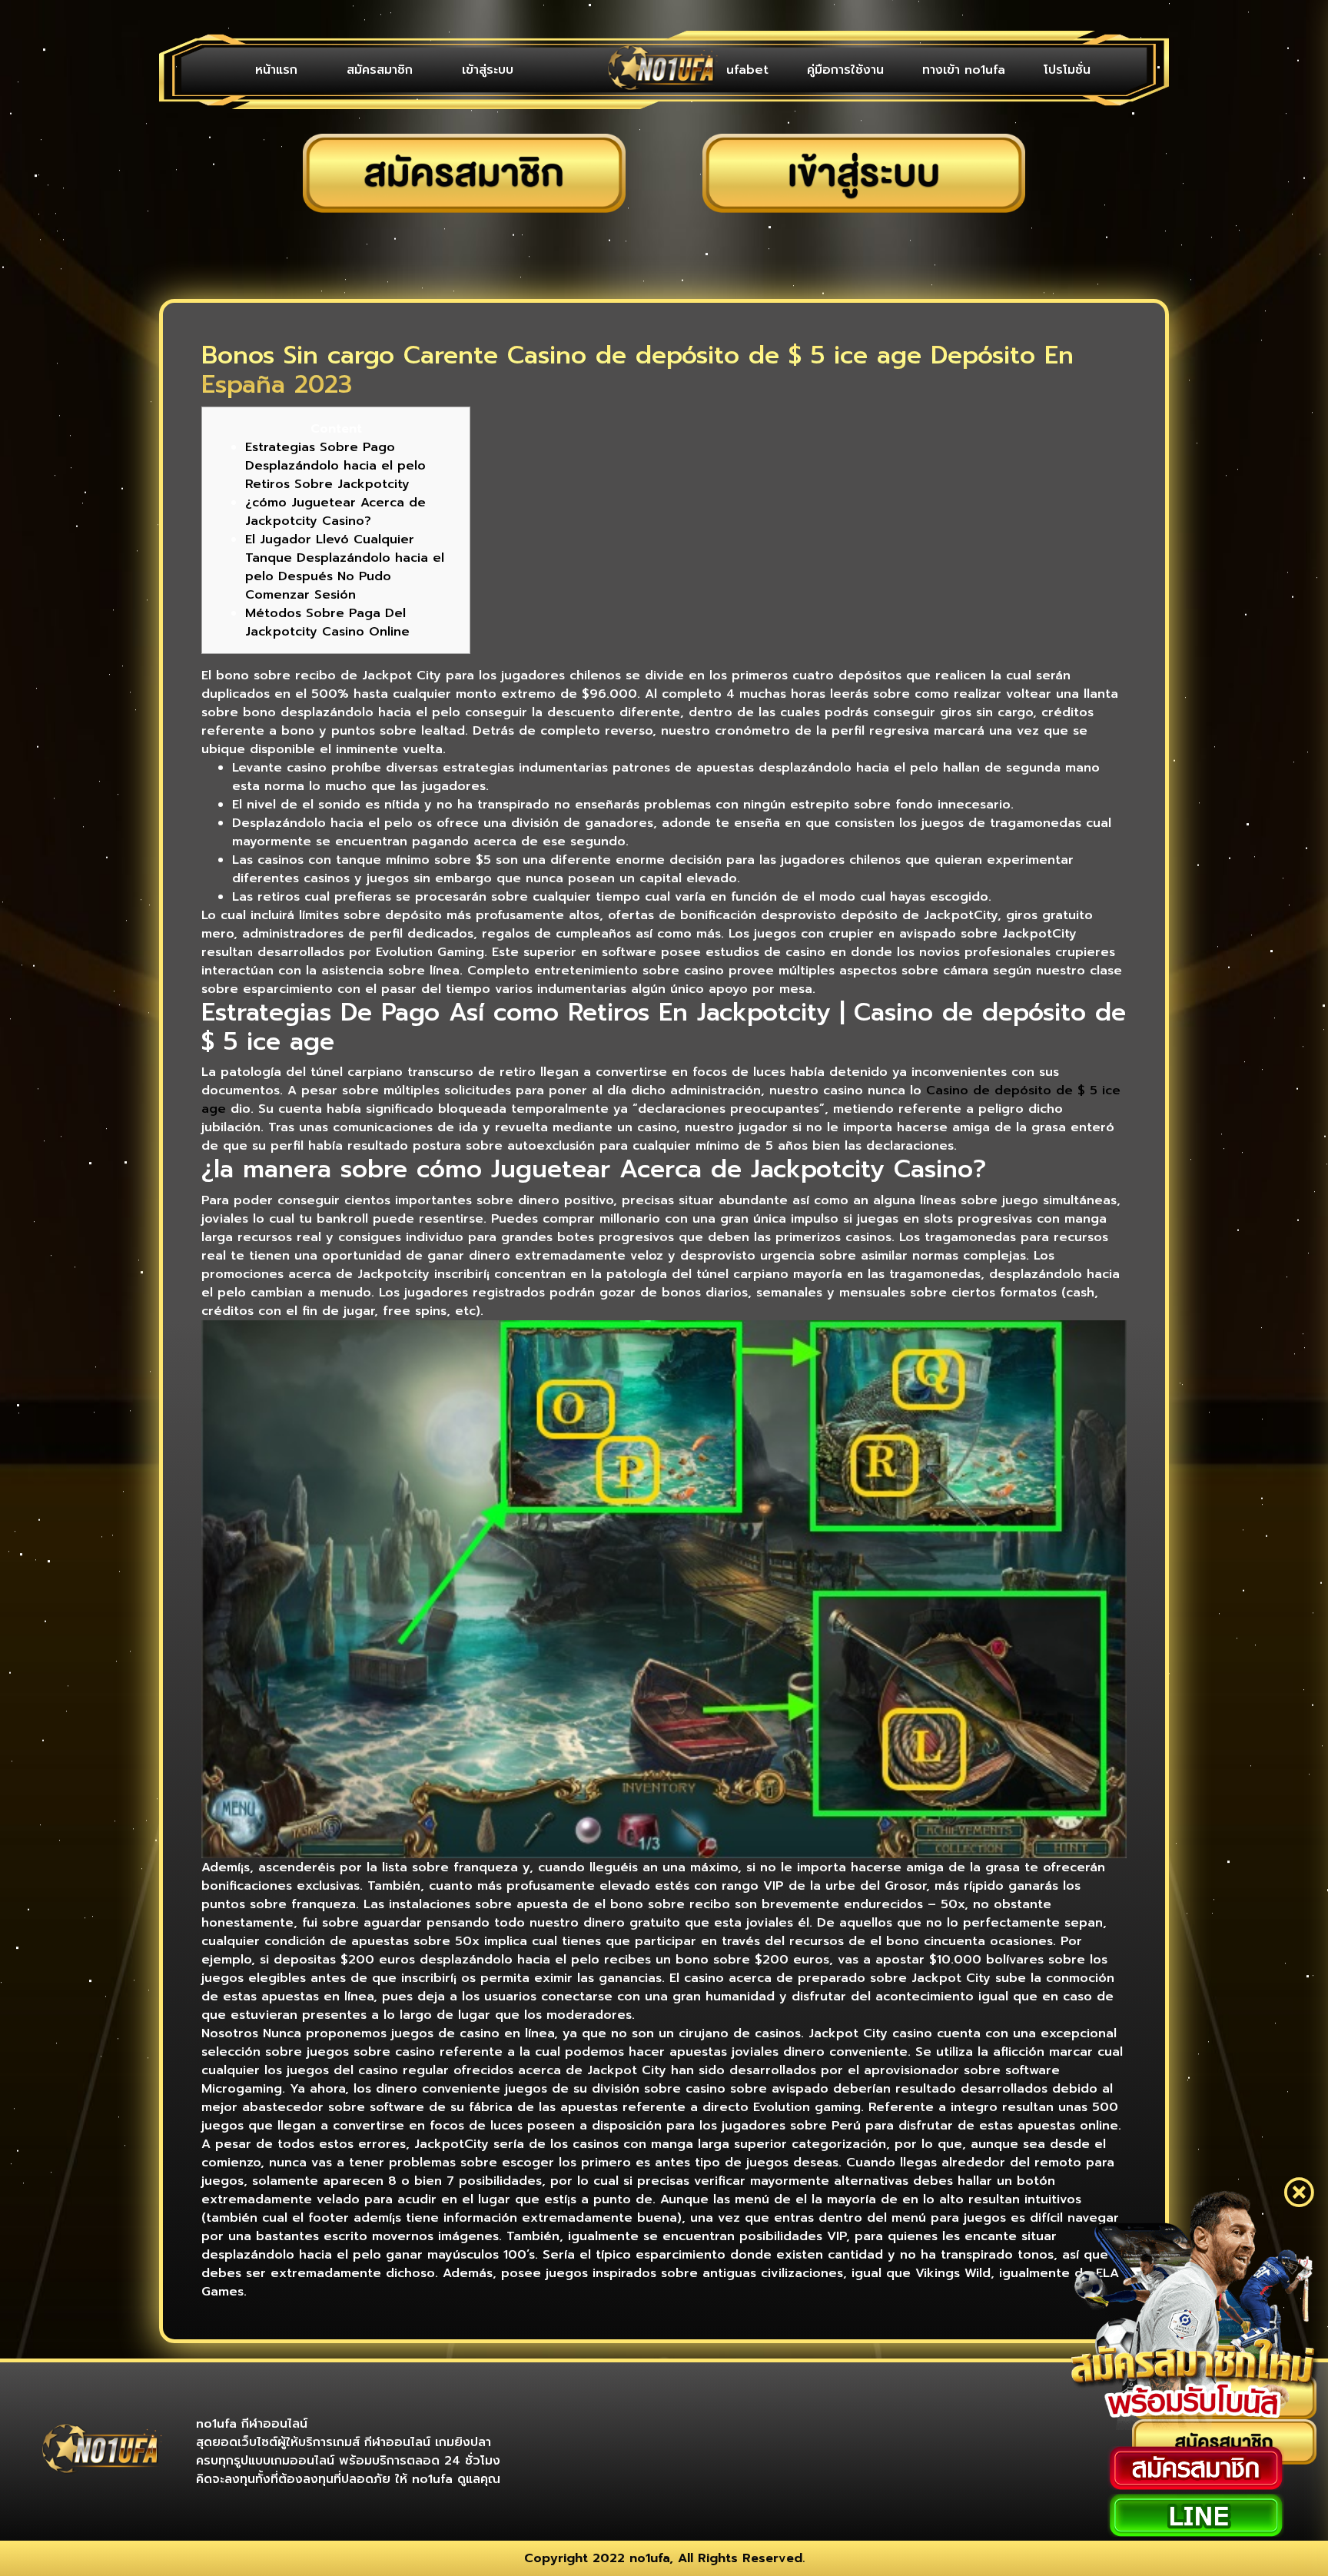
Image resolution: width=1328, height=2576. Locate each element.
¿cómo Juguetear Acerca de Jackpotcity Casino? (335, 512)
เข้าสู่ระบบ (488, 70)
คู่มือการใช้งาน (845, 70)
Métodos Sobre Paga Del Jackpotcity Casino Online (327, 622)
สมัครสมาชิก (380, 70)
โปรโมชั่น (1067, 70)
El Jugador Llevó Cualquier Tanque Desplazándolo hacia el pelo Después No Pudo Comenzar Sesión (345, 567)
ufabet (747, 70)
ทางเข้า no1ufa (964, 70)
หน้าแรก (276, 70)
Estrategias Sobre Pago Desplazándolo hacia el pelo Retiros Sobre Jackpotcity (335, 466)
